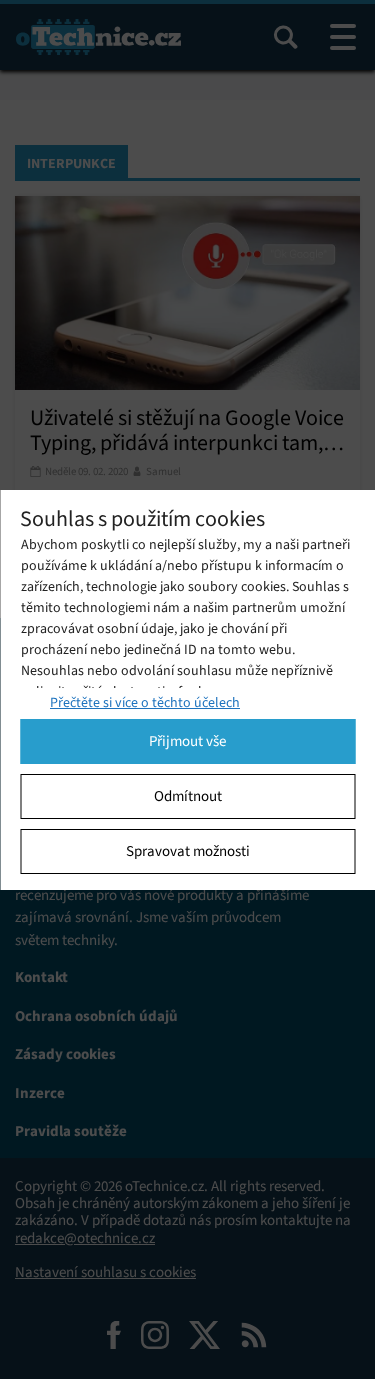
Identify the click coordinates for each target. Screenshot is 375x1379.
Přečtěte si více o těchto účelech (145, 702)
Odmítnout (188, 796)
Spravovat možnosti (188, 851)
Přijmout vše (187, 741)
